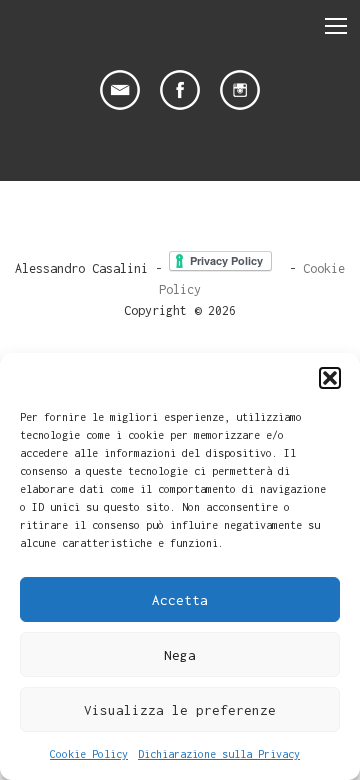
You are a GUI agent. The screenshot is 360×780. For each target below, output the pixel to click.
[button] (330, 378)
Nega (180, 655)
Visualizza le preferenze (180, 710)
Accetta (180, 600)
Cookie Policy (89, 754)
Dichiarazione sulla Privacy (219, 754)
